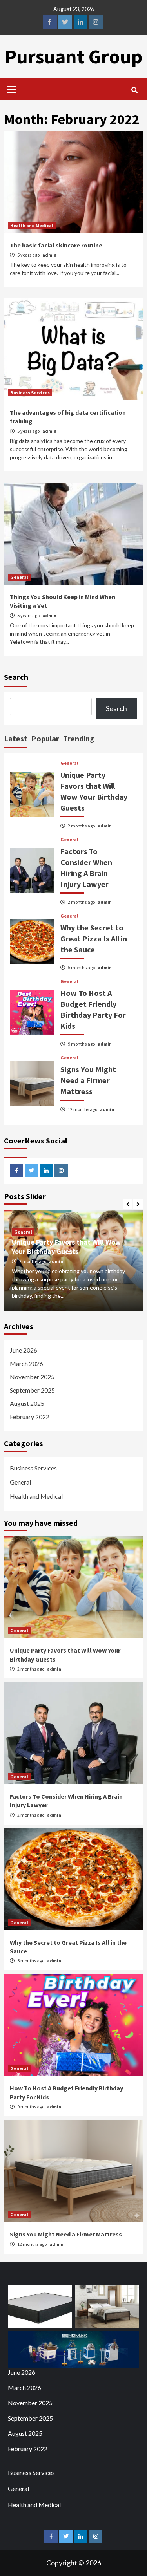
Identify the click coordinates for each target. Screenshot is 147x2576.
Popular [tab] (45, 738)
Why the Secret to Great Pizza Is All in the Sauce (94, 938)
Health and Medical (32, 225)
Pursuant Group (73, 57)
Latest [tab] (16, 738)
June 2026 (24, 1350)
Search (16, 677)
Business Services (30, 393)
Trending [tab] (79, 738)
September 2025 (32, 1390)
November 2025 (32, 1377)
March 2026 (26, 1363)
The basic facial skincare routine (56, 245)
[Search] (134, 90)
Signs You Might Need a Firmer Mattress (88, 1080)
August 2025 (27, 1403)
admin (49, 255)
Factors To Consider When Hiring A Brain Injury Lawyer (66, 1246)
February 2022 (30, 1417)
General (19, 577)
